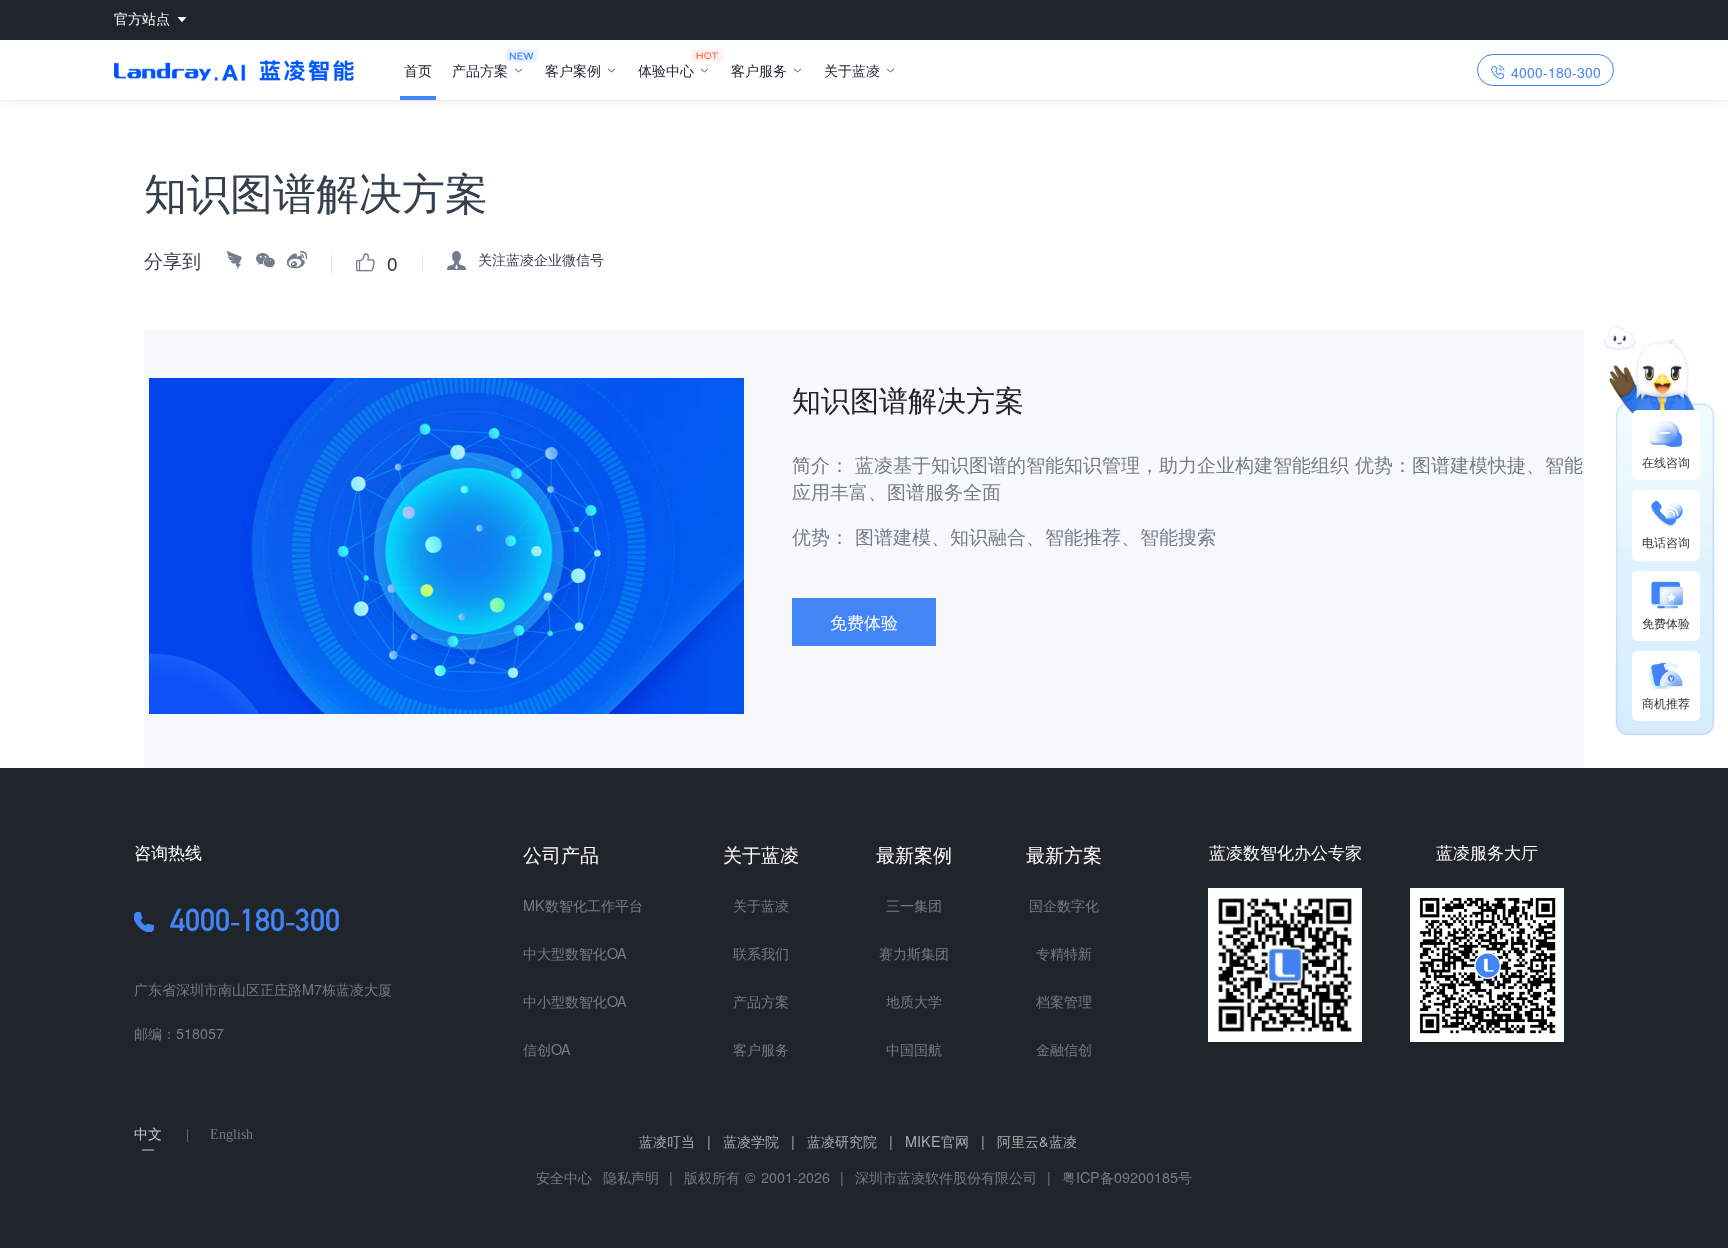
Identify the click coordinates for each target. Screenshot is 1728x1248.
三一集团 (914, 904)
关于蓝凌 (852, 70)
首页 (418, 70)
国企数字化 (1064, 904)
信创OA (547, 1048)
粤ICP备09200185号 (1127, 1176)
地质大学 (914, 1000)
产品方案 (480, 70)
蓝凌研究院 (850, 1140)
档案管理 (1064, 1000)
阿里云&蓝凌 (1037, 1140)
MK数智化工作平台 (583, 904)
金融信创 (1064, 1048)
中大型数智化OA (575, 952)
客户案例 (573, 70)
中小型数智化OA (575, 1000)
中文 (148, 1134)
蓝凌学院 (759, 1140)
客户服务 (759, 70)
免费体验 (864, 622)
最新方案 (1064, 853)
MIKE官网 (945, 1140)
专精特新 (1064, 952)
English (231, 1134)
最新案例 (914, 853)
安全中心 (564, 1176)
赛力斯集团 (914, 952)
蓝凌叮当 (675, 1140)
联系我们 (761, 952)
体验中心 (666, 70)
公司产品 (561, 853)
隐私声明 (628, 1176)
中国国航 (914, 1048)
